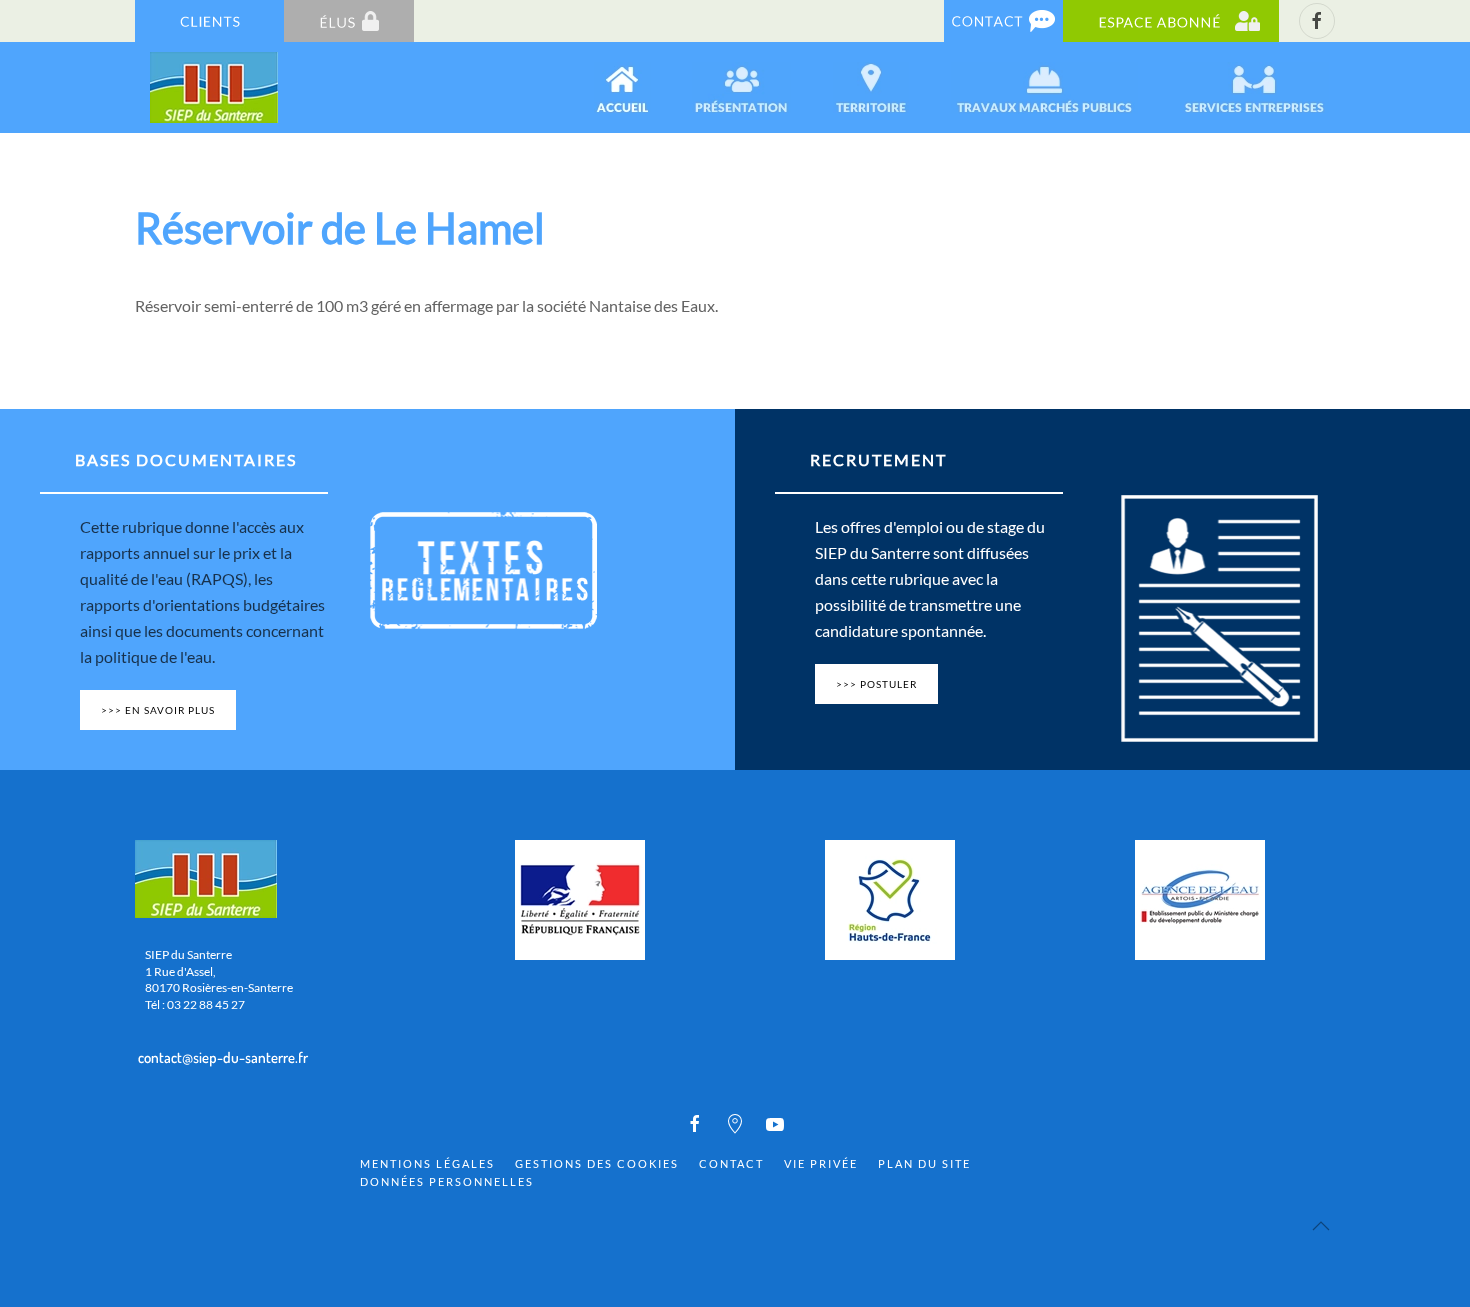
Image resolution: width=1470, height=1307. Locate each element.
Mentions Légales (427, 1163)
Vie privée (821, 1163)
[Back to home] (215, 87)
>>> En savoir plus (158, 710)
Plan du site (924, 1163)
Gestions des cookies (597, 1163)
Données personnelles (447, 1181)
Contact (731, 1163)
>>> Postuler (876, 684)
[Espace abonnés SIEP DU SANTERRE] (1171, 19)
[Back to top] (1321, 1226)
